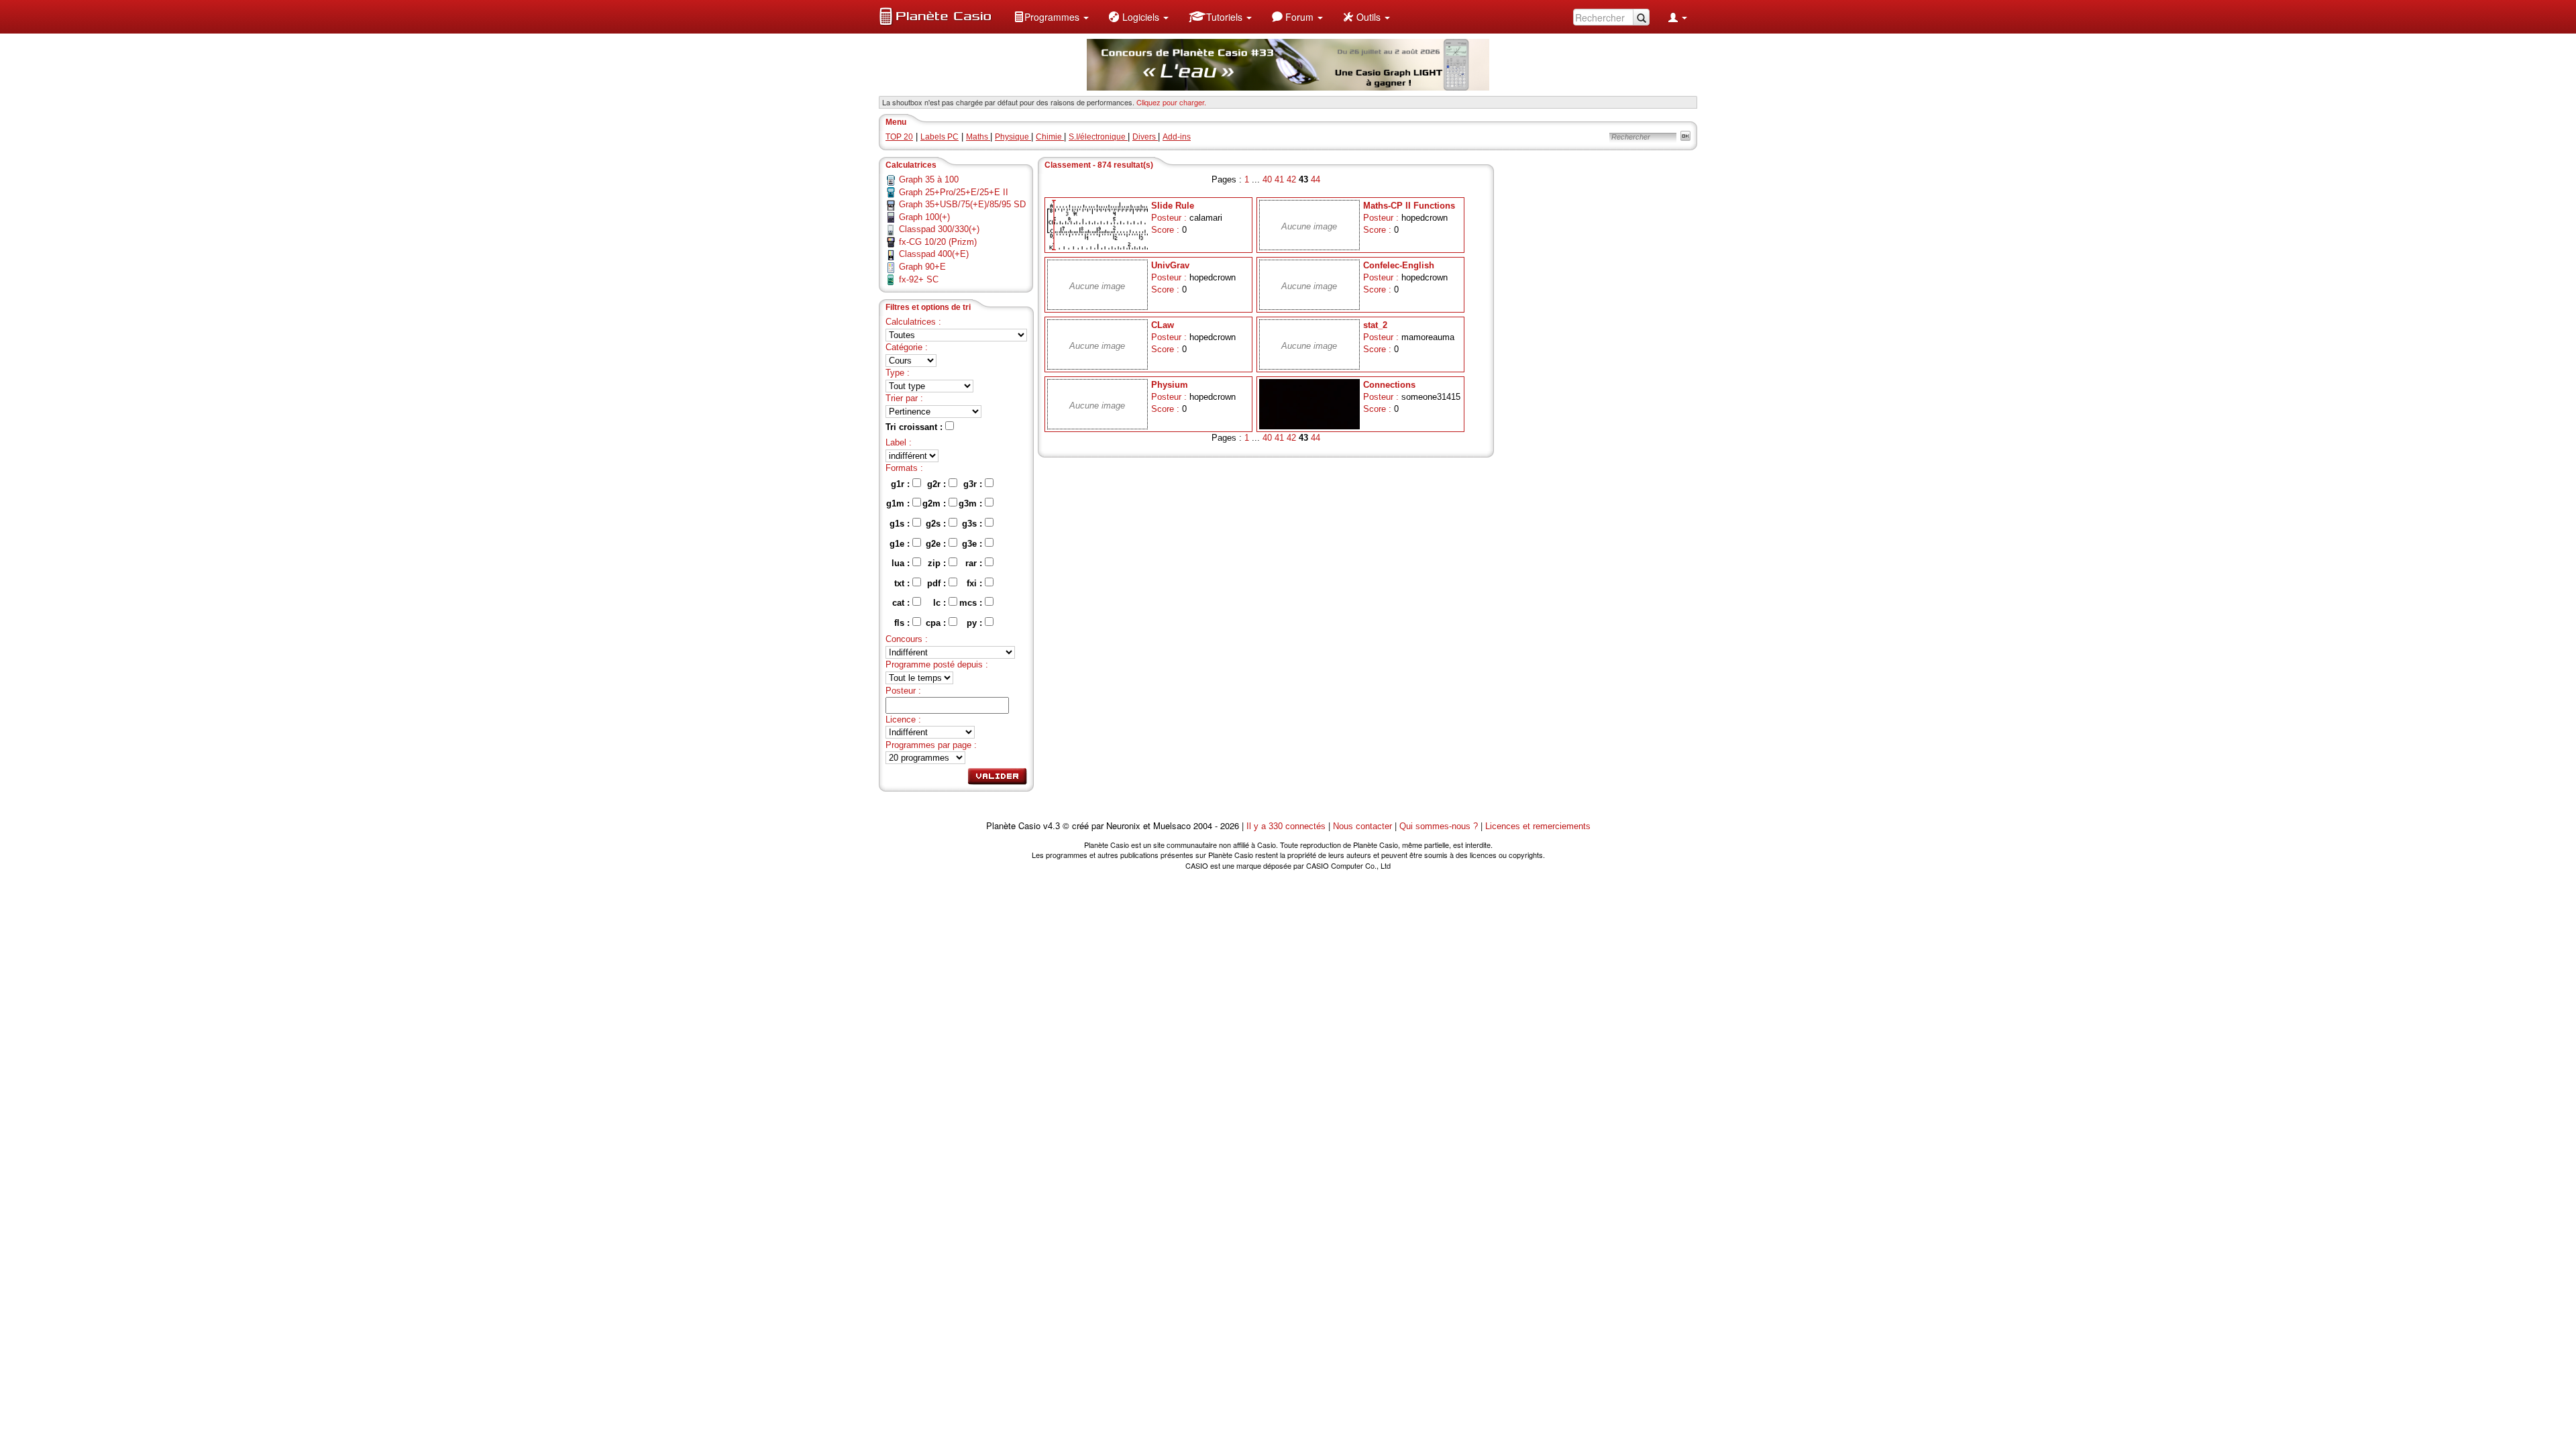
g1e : (901, 544)
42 (1291, 179)
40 (1267, 179)
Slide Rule (1173, 206)
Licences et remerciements (1538, 826)
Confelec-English (1399, 265)
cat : (902, 603)
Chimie (1050, 137)
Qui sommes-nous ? (1439, 826)
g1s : (901, 524)
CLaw (1163, 325)
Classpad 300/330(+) (939, 229)
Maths (978, 137)
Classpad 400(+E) (934, 254)
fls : (903, 623)
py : (976, 623)
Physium (1170, 385)
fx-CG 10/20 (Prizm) (938, 242)
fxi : (976, 583)
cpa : (937, 623)
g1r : (902, 484)
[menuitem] (1051, 17)
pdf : (938, 583)
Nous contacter (1362, 826)
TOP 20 (899, 137)
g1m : (899, 503)
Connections (1389, 385)
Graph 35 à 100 (929, 179)
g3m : (972, 503)
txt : (903, 583)
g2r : (938, 484)
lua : (902, 563)
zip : (938, 563)
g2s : (937, 524)
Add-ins (1177, 137)
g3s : (973, 524)
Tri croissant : (915, 427)
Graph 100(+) (924, 217)
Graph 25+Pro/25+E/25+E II (954, 192)
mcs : (972, 603)
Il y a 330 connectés (1287, 826)
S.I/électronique (1098, 137)
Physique (1013, 137)
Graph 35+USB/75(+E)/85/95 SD (962, 204)
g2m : (935, 503)
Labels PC (940, 137)
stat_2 (1375, 325)
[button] (1051, 17)
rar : (975, 563)
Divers (1145, 137)
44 (1316, 179)
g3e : (973, 544)
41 (1279, 179)
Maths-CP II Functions (1409, 206)
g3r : (974, 484)
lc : (941, 603)
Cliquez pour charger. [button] (1171, 102)
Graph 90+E (922, 267)
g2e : (937, 544)
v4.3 (1052, 826)
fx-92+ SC (919, 279)
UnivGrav (1170, 265)
